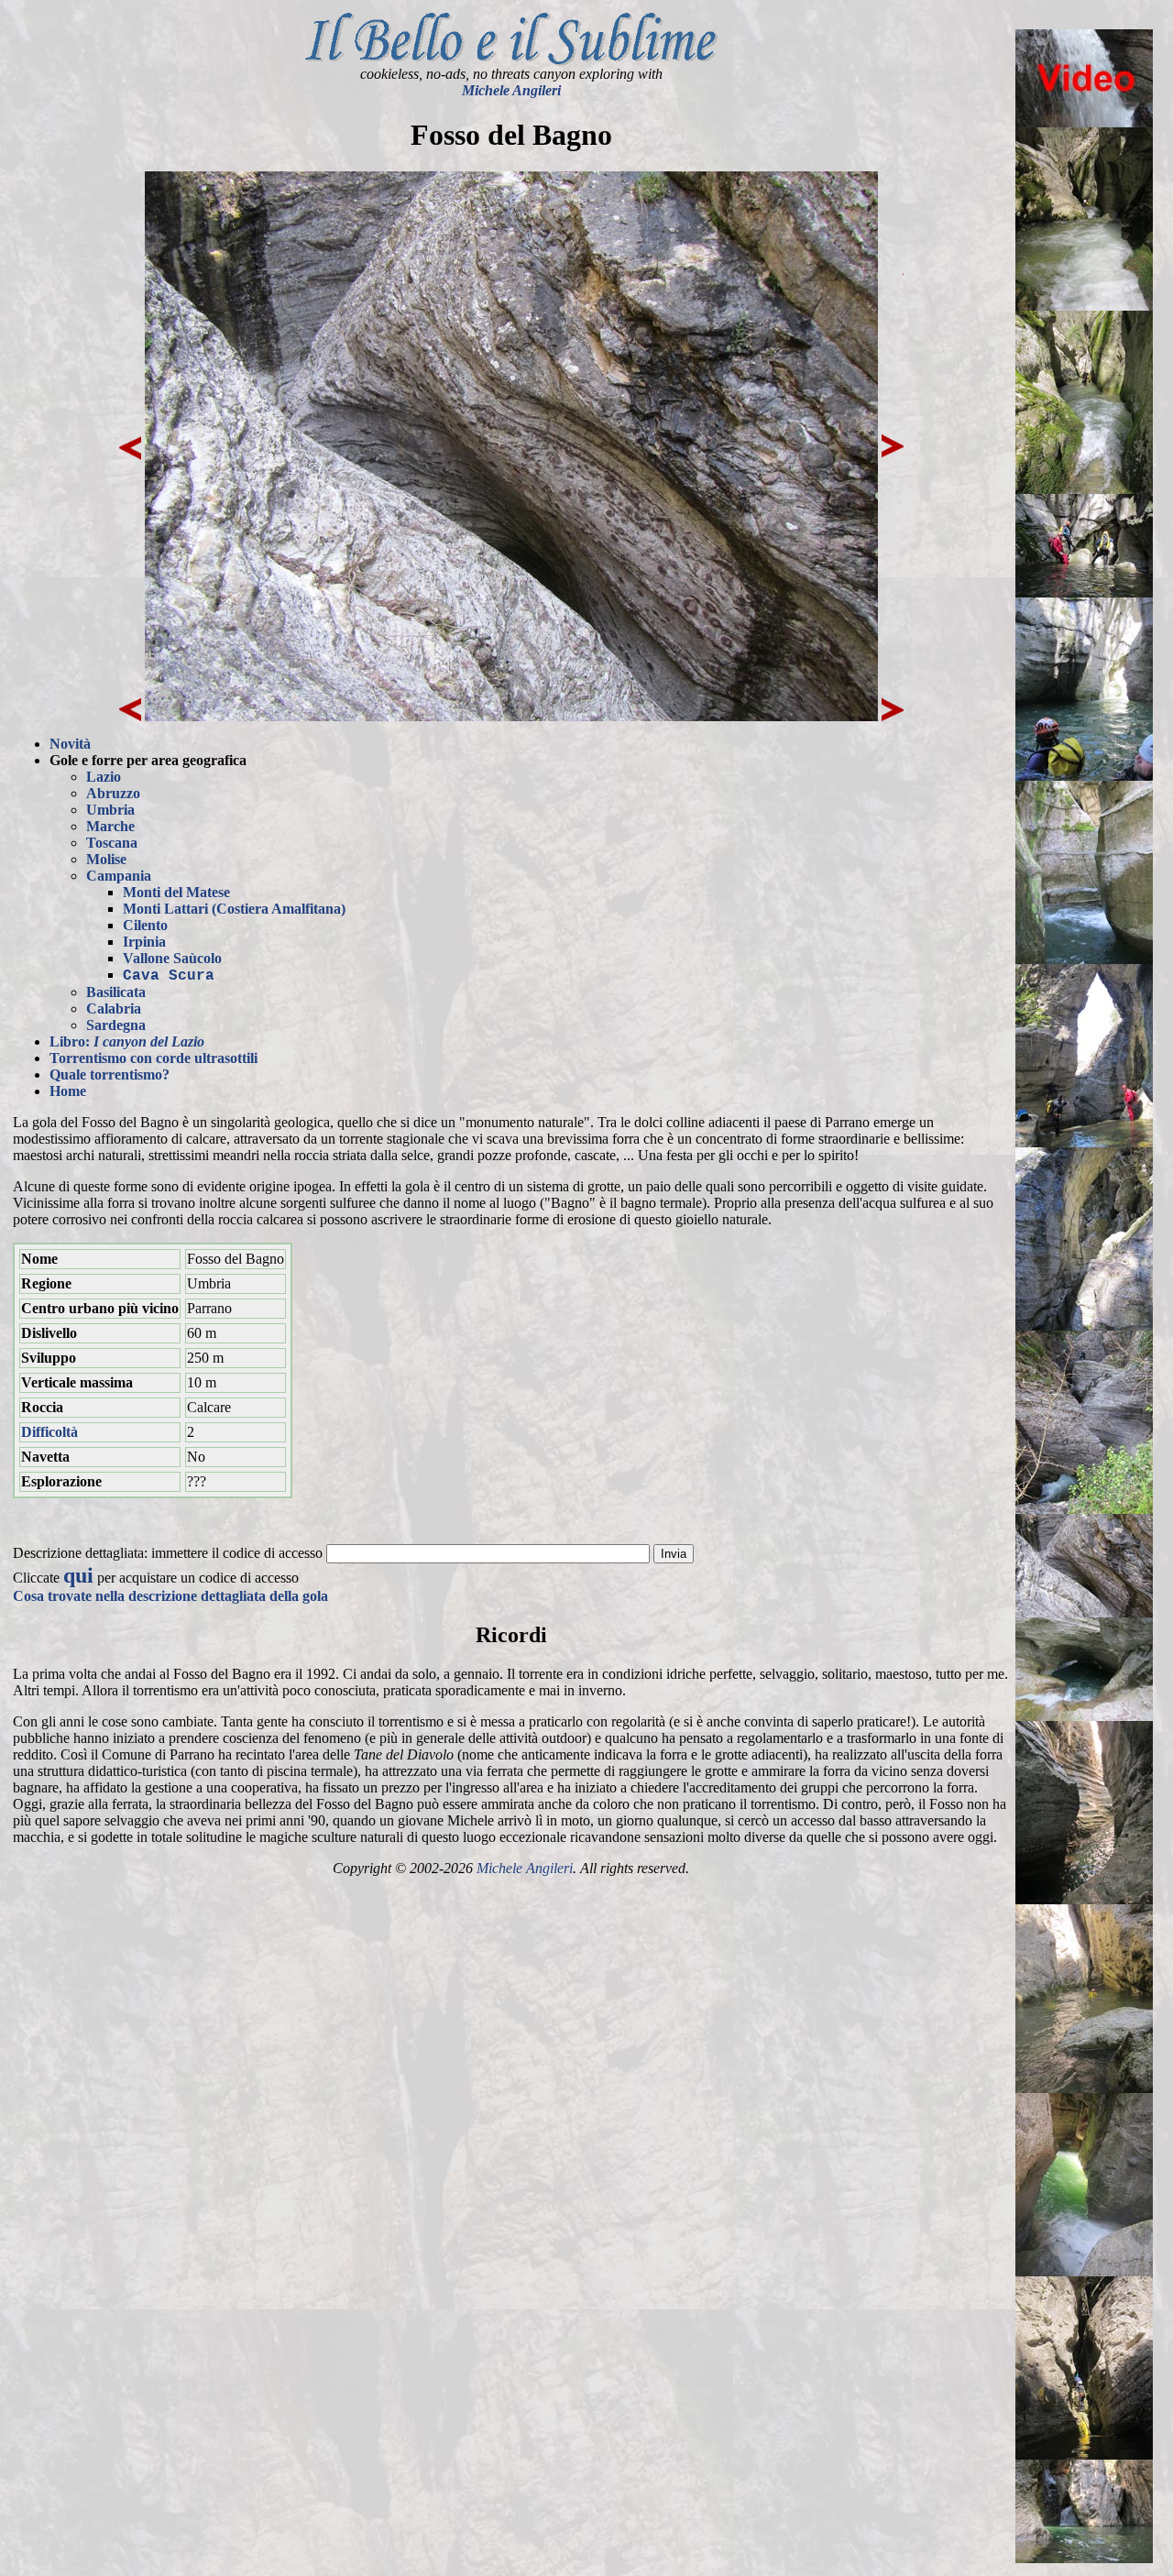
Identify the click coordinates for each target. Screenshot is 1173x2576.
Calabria (114, 1008)
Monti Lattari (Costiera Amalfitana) (234, 909)
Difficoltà (49, 1432)
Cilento (145, 925)
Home (68, 1091)
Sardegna (116, 1025)
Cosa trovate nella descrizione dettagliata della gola (170, 1596)
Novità (70, 744)
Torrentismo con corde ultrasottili (153, 1058)
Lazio (104, 777)
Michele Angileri (511, 90)
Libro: (127, 1041)
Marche (110, 826)
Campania (119, 876)
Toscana (112, 843)
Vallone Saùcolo (172, 958)
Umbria (110, 810)
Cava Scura (169, 976)
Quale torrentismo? (110, 1074)
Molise (106, 859)
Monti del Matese (176, 892)
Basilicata (116, 992)
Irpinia (144, 942)
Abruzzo (113, 793)
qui (78, 1575)
